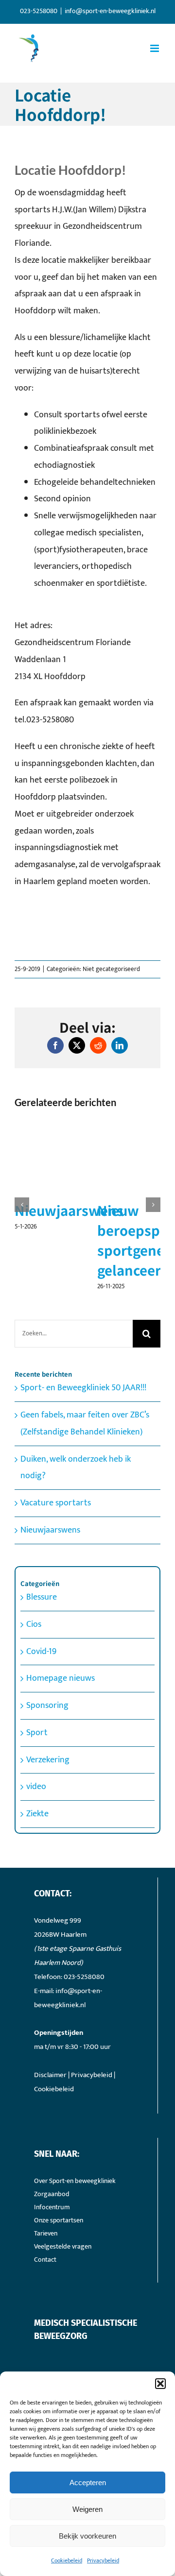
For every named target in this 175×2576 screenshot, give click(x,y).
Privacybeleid (103, 2560)
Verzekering (48, 1858)
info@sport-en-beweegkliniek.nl (110, 11)
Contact (45, 2358)
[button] (160, 2384)
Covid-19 (41, 1750)
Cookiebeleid (67, 2560)
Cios (34, 1723)
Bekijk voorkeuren (87, 2536)
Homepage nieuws (61, 1777)
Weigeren (87, 2509)
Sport (37, 1831)
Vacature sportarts (56, 1602)
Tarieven (46, 2332)
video (36, 1885)
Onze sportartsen (59, 2319)
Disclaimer (50, 2174)
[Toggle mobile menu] (155, 48)
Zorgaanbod (52, 2293)
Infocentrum (52, 2306)
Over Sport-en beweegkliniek (75, 2279)
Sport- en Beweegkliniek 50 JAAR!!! (83, 1486)
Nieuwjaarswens (50, 1628)
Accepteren (88, 2482)
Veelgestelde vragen (63, 2345)
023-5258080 (84, 2075)
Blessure (42, 1696)
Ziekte (37, 1912)
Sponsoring (47, 1804)
